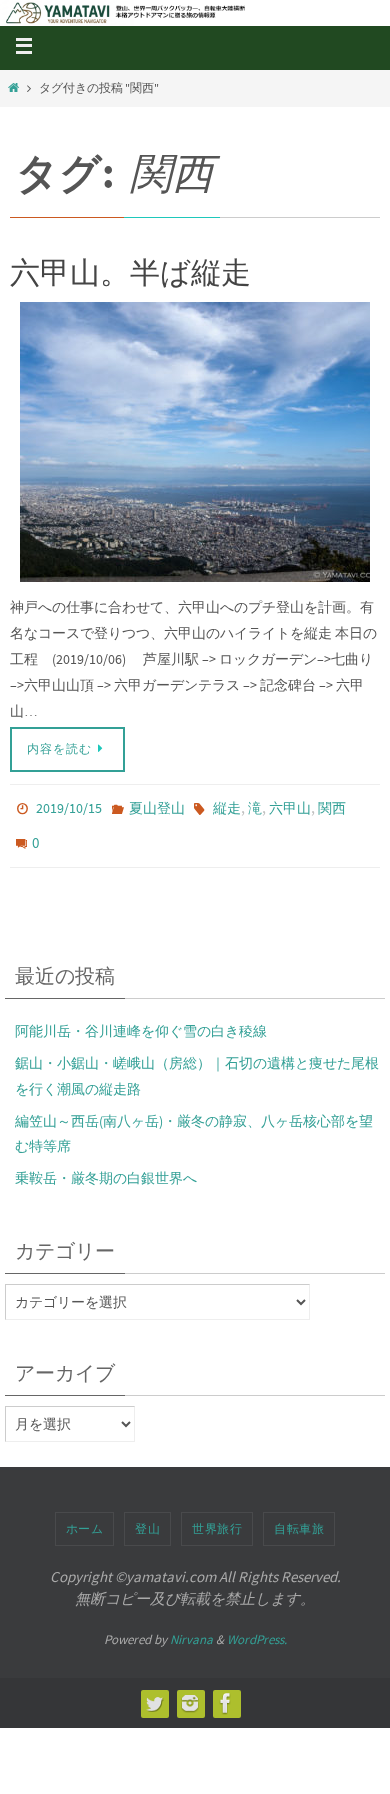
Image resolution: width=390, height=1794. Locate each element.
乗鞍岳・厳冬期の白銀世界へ (106, 1167)
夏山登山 (157, 807)
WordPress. (257, 1628)
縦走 (227, 807)
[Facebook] (226, 1692)
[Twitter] (154, 1692)
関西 (332, 807)
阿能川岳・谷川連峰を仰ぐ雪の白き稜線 (141, 1020)
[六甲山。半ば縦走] (195, 442)
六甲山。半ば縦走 (130, 272)
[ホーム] (13, 88)
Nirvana (191, 1628)
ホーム (85, 1517)
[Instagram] (190, 1692)
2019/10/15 (69, 807)
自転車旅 (299, 1517)
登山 (147, 1517)
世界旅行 (217, 1517)
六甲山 (290, 807)
